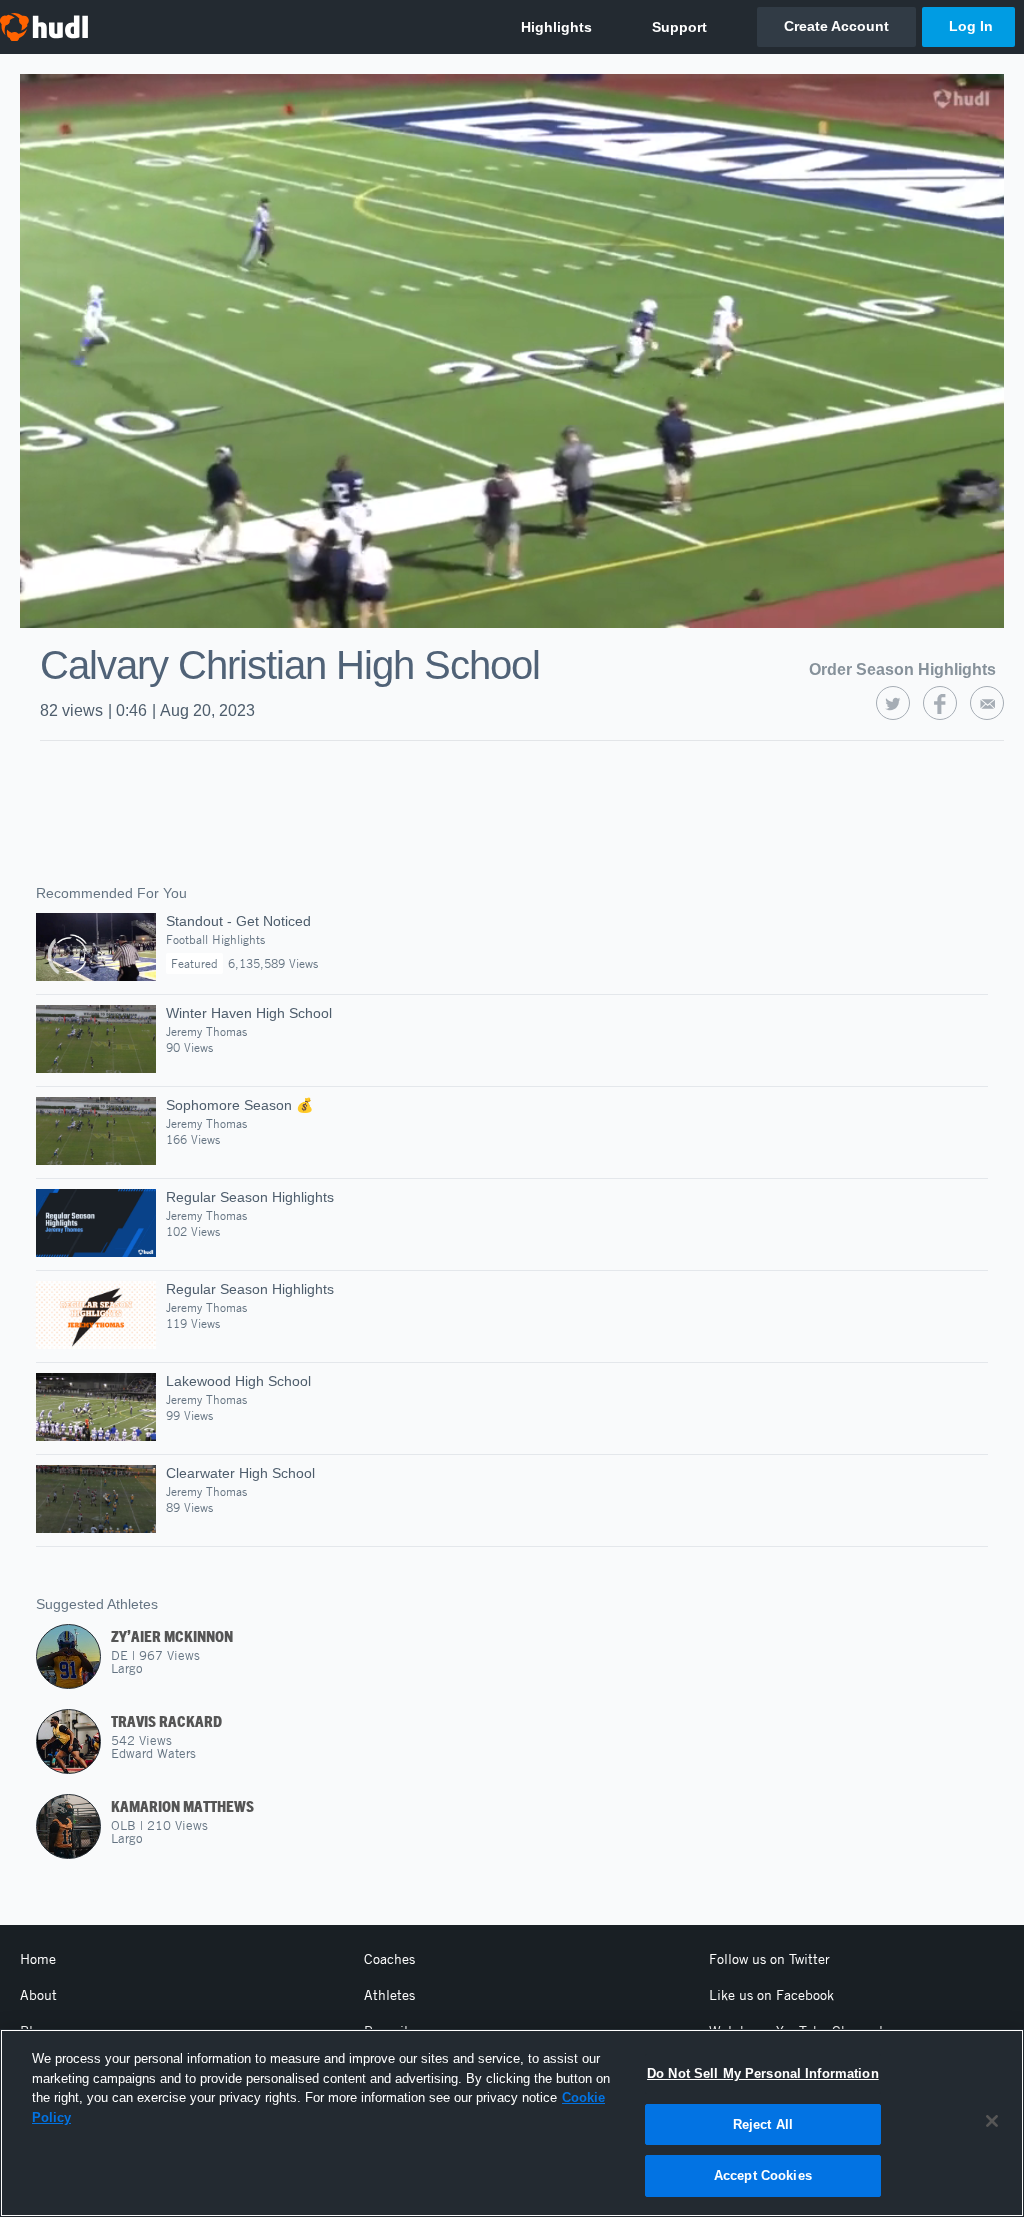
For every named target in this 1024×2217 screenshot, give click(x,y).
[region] (512, 2123)
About (38, 1995)
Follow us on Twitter (769, 1959)
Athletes (389, 1995)
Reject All (763, 2124)
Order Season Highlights (902, 669)
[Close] (992, 2121)
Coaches (389, 1959)
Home (38, 1959)
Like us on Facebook (771, 1995)
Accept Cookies (763, 2175)
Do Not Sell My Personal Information (763, 2073)
